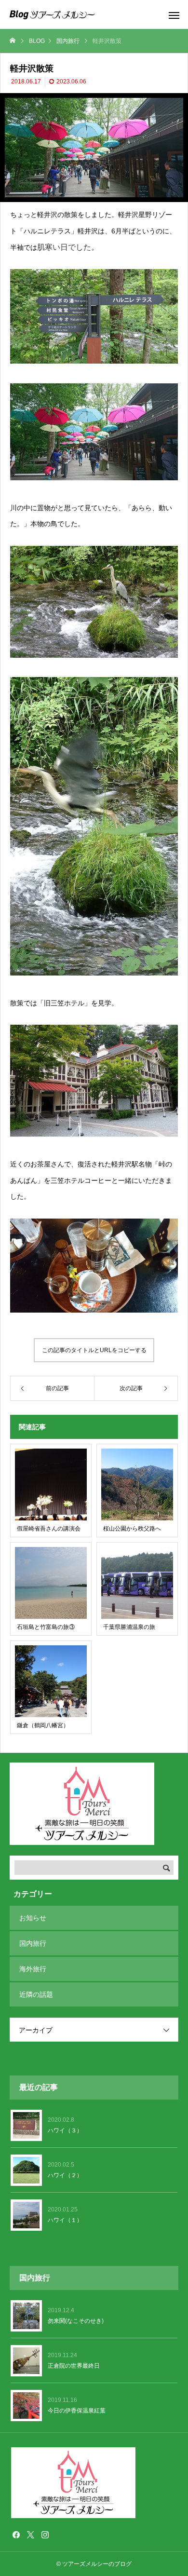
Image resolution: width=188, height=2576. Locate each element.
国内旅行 (33, 1943)
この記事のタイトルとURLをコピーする (94, 1350)
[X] (30, 2535)
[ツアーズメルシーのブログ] (52, 14)
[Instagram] (45, 2535)
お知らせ (33, 1918)
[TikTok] (59, 2535)
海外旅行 (33, 1969)
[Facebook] (16, 2535)
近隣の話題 (36, 1994)
